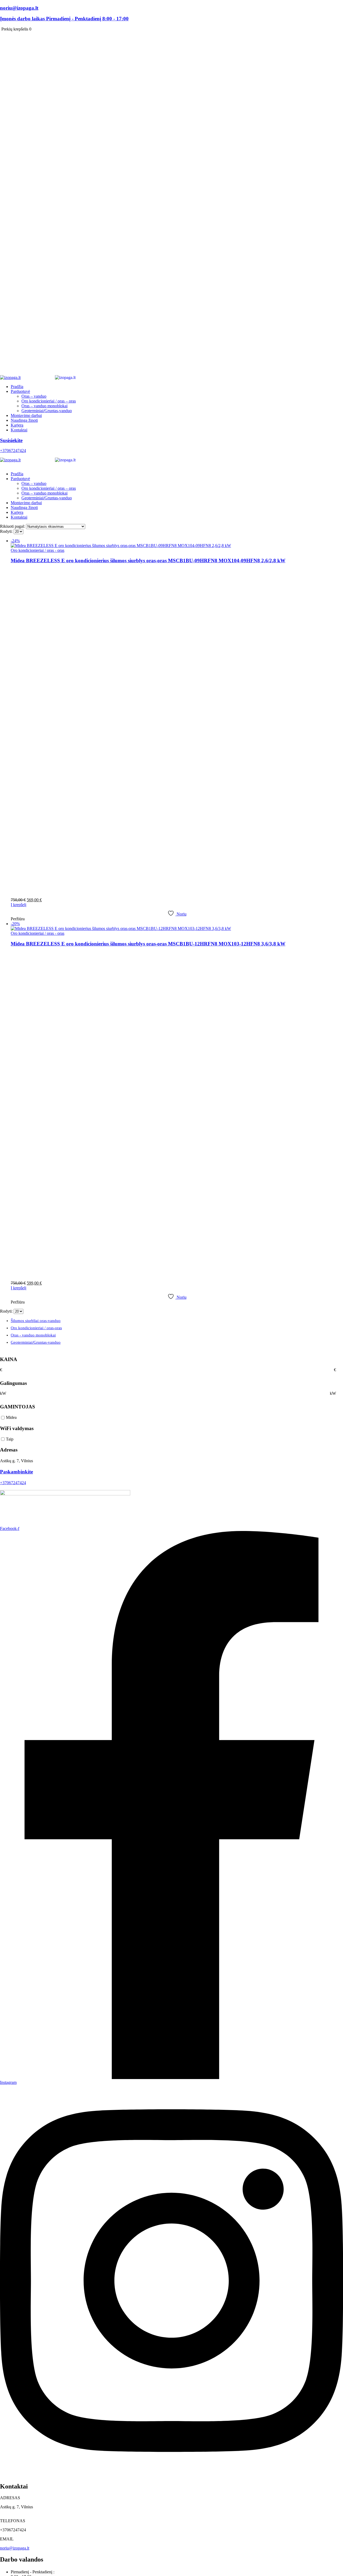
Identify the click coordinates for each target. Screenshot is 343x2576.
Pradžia (17, 387)
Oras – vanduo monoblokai (44, 406)
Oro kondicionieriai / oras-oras (36, 1328)
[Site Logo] (54, 377)
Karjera (17, 425)
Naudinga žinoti (24, 420)
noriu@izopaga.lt (15, 2548)
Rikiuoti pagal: (13, 526)
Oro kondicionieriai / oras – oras (49, 401)
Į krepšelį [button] (18, 905)
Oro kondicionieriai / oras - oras (38, 550)
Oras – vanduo (34, 396)
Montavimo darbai (26, 415)
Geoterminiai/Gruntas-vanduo (47, 411)
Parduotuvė (20, 391)
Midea (11, 1417)
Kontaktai (19, 430)
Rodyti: (7, 531)
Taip (10, 1439)
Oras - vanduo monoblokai (33, 1335)
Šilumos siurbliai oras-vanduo (36, 1321)
